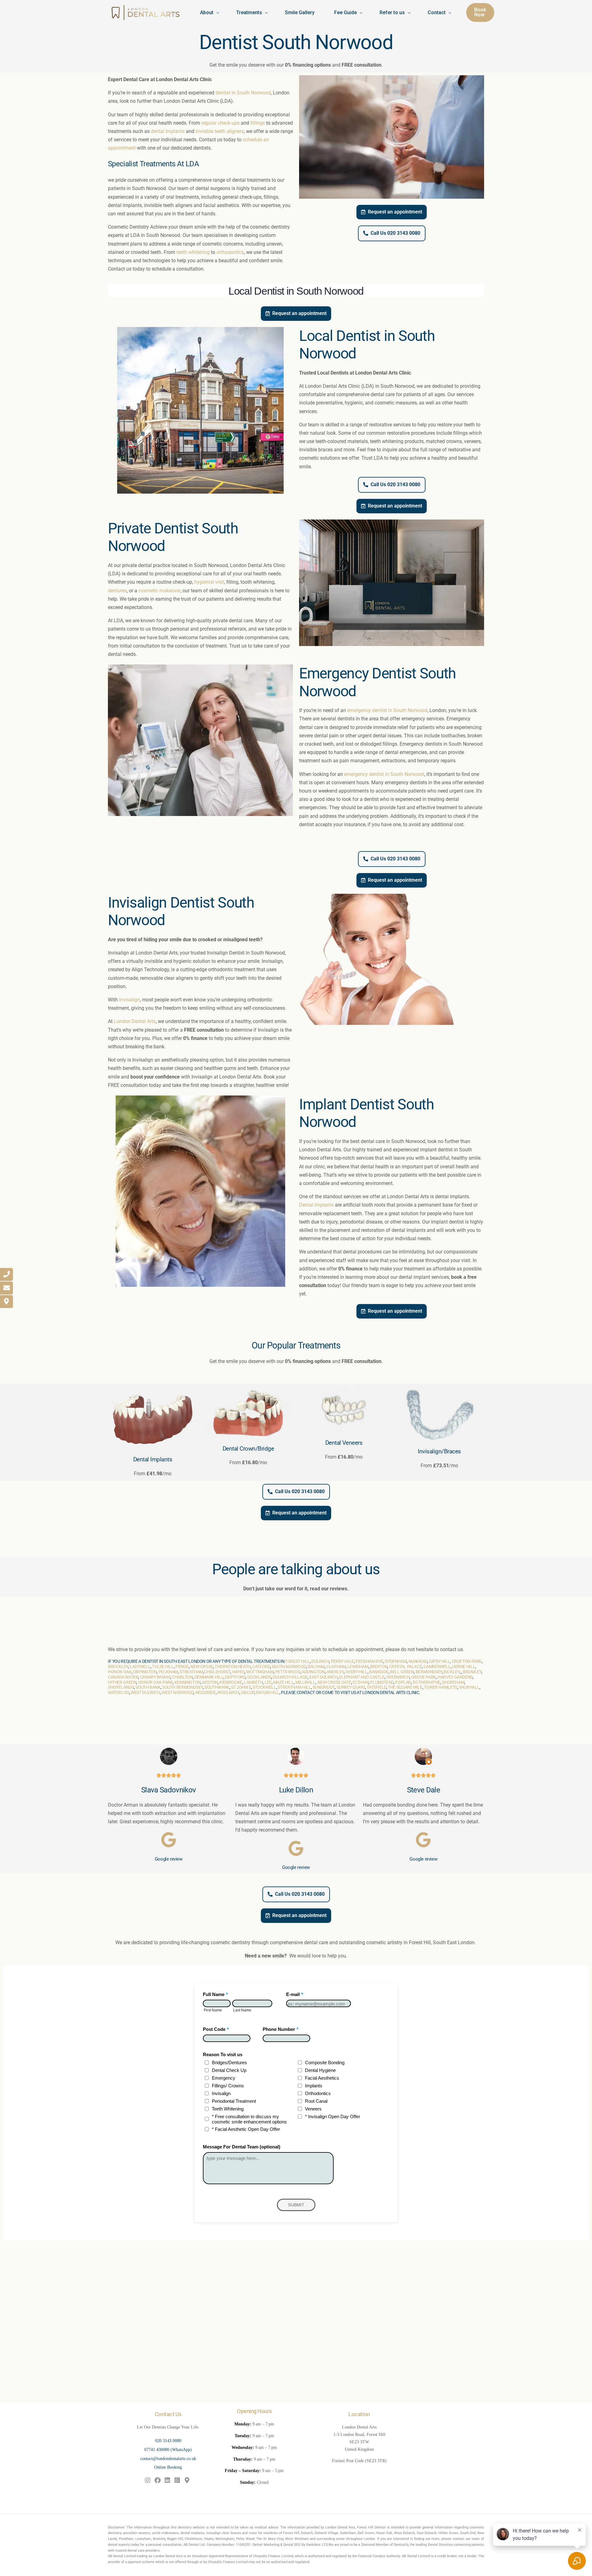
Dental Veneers (344, 1443)
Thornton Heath (233, 1667)
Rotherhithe (426, 1682)
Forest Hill (298, 1661)
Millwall (305, 1682)
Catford (261, 1667)
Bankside (379, 1672)
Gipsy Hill (439, 1661)
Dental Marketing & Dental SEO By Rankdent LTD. (290, 2545)
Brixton (379, 1667)
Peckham (168, 1672)
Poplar (403, 1682)
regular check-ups (220, 123)
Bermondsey (429, 1672)
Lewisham (358, 1667)
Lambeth (253, 1682)
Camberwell (437, 1667)
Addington (313, 1672)
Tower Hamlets (441, 1687)
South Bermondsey (183, 1687)
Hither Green (122, 1682)
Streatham (191, 1672)
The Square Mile (405, 1687)
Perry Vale (342, 1661)
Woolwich (228, 1692)
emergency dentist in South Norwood (387, 710)
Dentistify (401, 2545)
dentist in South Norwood (243, 93)
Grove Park (424, 1677)
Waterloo (119, 1692)
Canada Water (123, 1677)
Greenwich (398, 1677)
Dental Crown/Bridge (248, 1449)
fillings (258, 123)
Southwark (217, 1687)
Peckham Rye (369, 1661)
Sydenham (396, 1661)
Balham (316, 1667)
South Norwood (289, 1667)
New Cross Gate (334, 1682)
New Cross (202, 1667)
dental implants (168, 131)
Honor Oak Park (156, 1682)
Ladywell (140, 1667)
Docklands (259, 1677)
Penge (182, 1667)
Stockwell (264, 1687)
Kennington (188, 1682)
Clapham (336, 1667)
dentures (117, 591)
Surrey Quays (351, 1687)
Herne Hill (464, 1667)
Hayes (238, 1672)
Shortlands (121, 1687)
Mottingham (260, 1672)
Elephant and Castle (362, 1677)
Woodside (206, 1692)
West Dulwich (145, 1692)
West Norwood (177, 1692)
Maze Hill (284, 1682)
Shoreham (453, 1682)
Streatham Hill (294, 1687)
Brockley (118, 1667)
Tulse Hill (163, 1667)
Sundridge (324, 1687)
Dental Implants (153, 1459)
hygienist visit (209, 582)
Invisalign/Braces (439, 1451)
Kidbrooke (231, 1682)
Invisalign (129, 1000)
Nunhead (418, 1661)
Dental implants (316, 1205)
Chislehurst (217, 1672)
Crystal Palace (406, 1667)
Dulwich (320, 1661)
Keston (210, 1682)
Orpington (145, 1672)
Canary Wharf (155, 1677)
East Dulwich (323, 1677)
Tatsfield (376, 1687)
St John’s (241, 1687)
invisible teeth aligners (220, 131)
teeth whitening (193, 252)
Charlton (182, 1677)
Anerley (335, 1672)
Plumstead (382, 1682)
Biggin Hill (268, 1692)
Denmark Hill (209, 1677)
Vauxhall (469, 1687)
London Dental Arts (135, 1021)
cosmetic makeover (159, 591)
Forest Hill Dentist (371, 2527)
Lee (268, 1682)
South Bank (148, 1687)
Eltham (361, 1682)
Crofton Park (467, 1661)
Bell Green (402, 1672)
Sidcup (248, 1692)
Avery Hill (356, 1672)
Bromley (472, 1672)
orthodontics (230, 252)
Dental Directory (440, 2545)
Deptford (235, 1677)
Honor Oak (120, 1672)
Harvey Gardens (455, 1677)
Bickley (452, 1672)
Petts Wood (288, 1672)
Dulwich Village (290, 1677)
